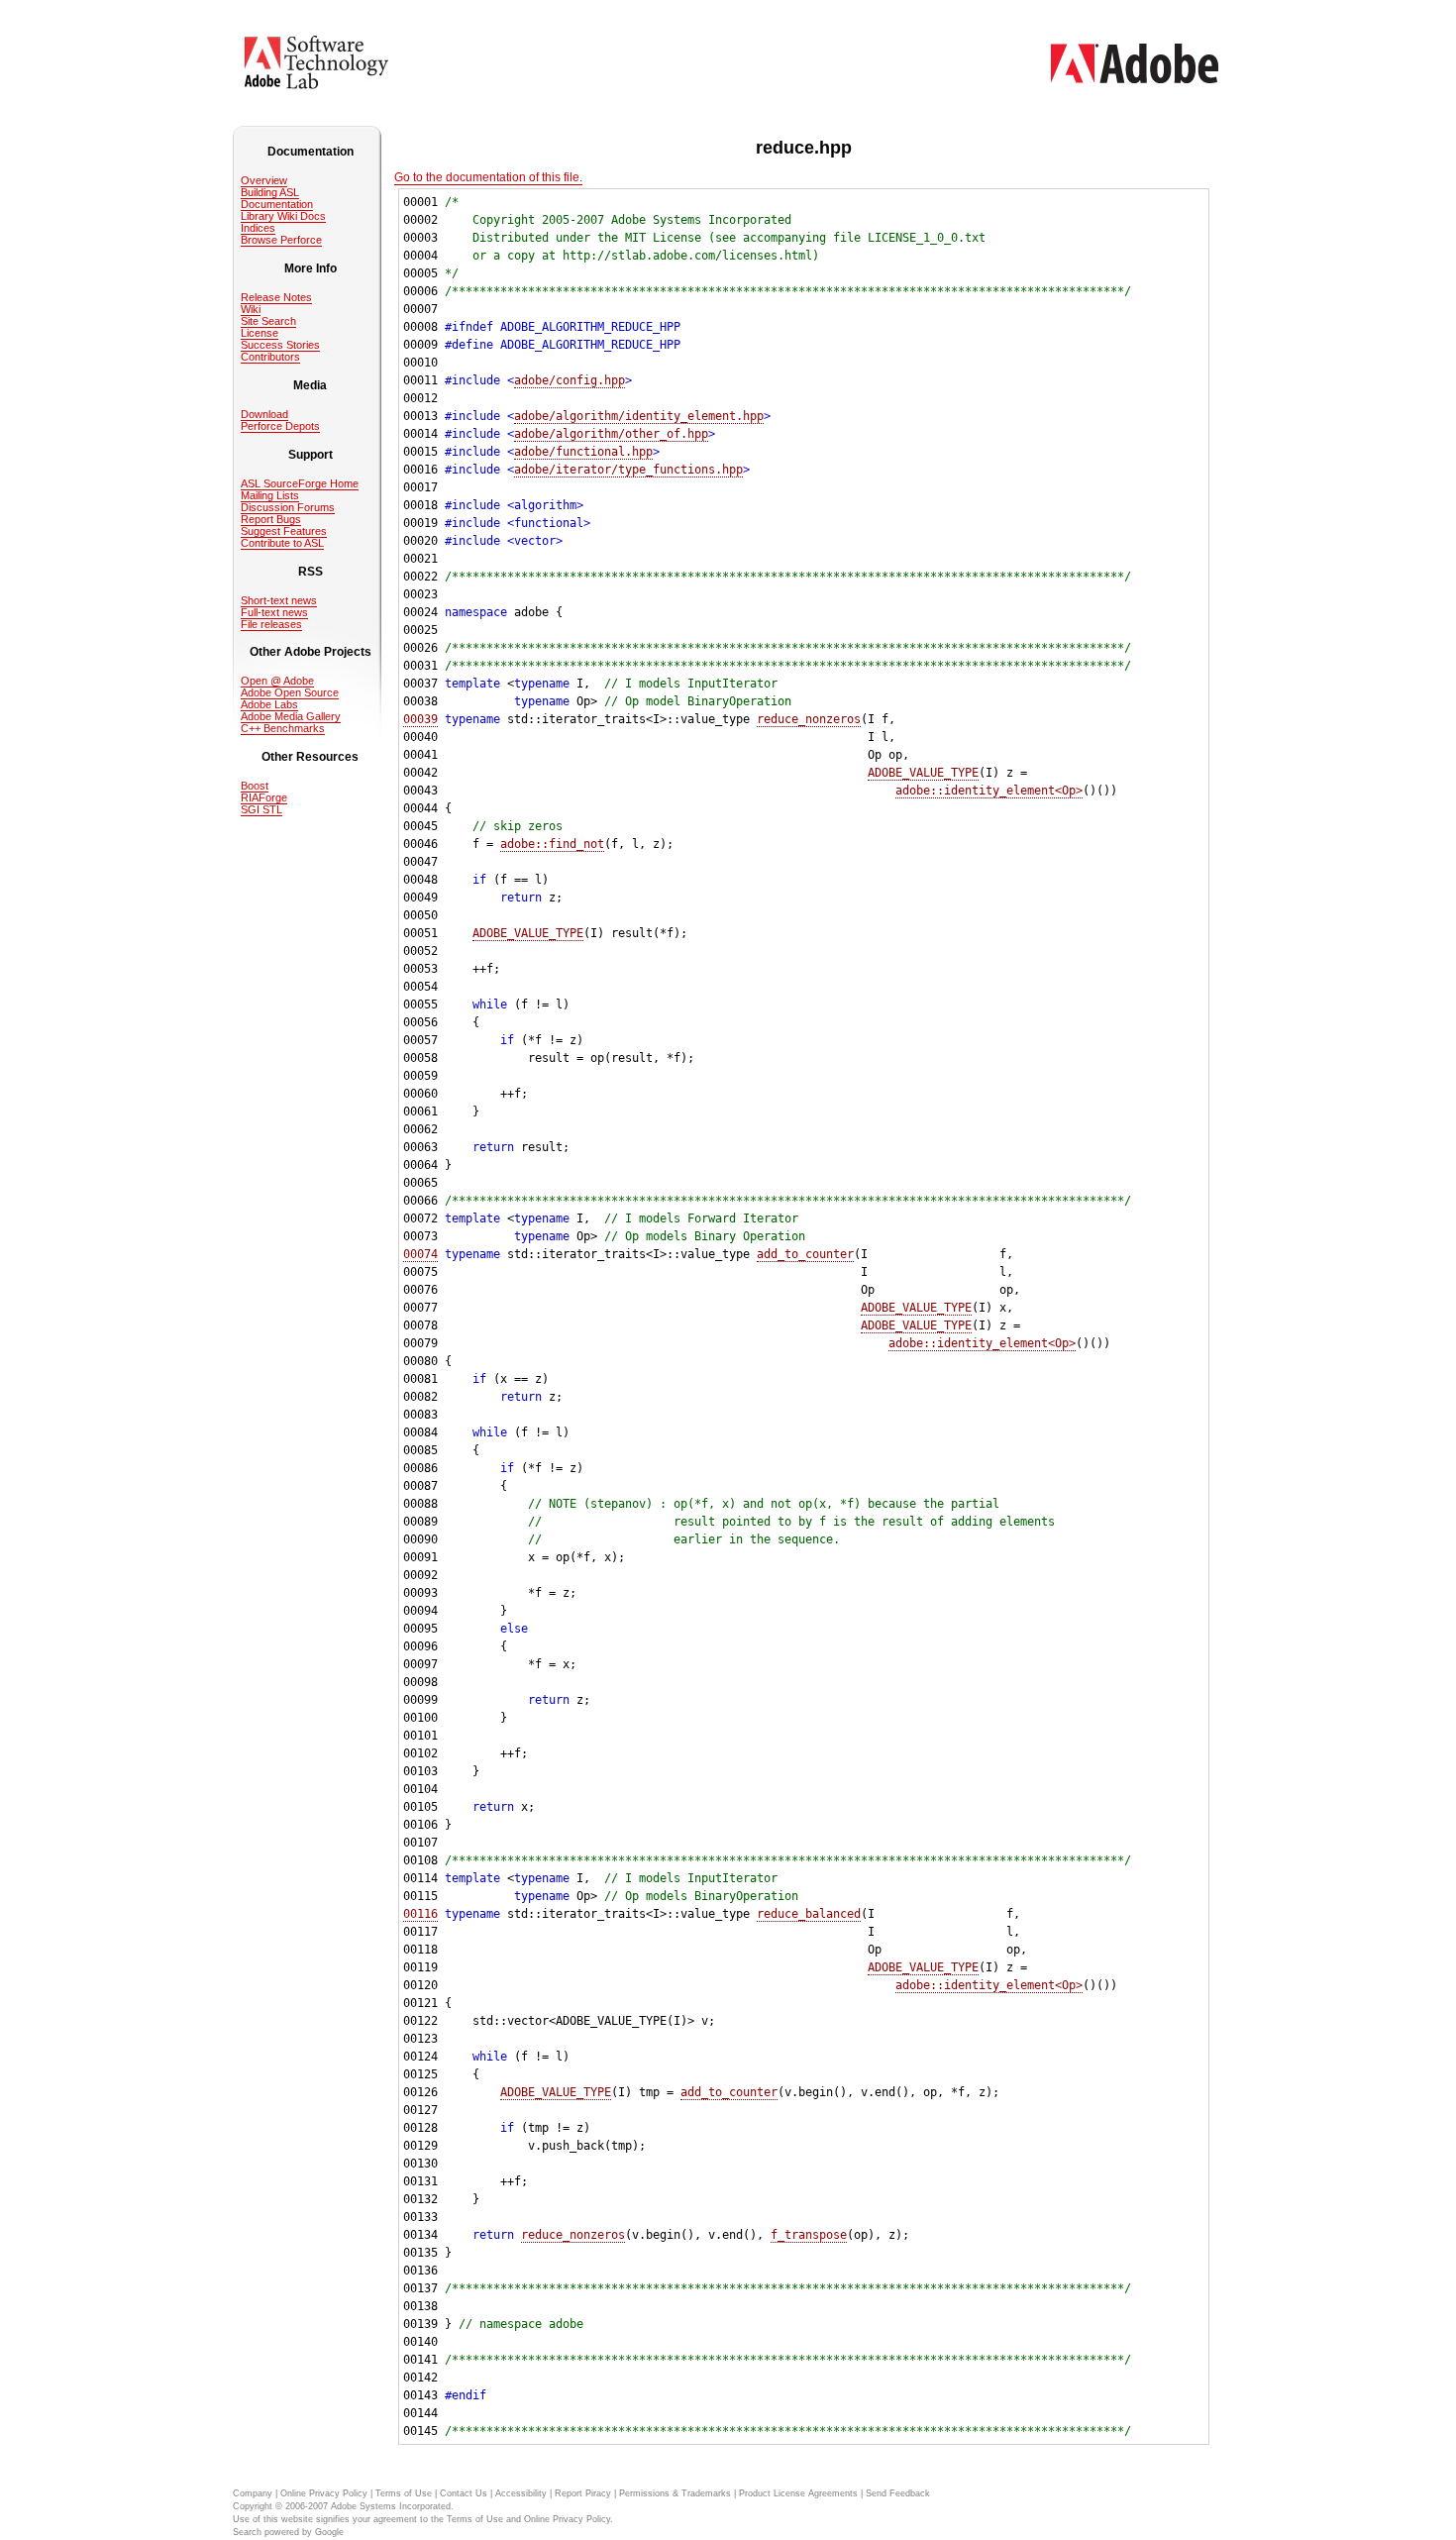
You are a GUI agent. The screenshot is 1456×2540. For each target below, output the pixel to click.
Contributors (270, 357)
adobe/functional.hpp (583, 452)
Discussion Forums (288, 507)
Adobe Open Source (290, 692)
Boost (255, 786)
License (260, 333)
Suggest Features (284, 531)
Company (253, 2493)
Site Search (268, 321)
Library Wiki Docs (283, 216)
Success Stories (280, 345)
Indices (258, 228)
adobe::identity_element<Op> (989, 791)
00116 (420, 1914)
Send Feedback (898, 2493)
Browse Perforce (281, 240)
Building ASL (270, 192)
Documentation (277, 204)
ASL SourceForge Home (300, 483)
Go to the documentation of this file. (488, 177)
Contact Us (464, 2493)
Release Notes (276, 297)
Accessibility (521, 2493)
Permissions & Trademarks (675, 2493)
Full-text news (274, 612)
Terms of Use (404, 2493)
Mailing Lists (270, 495)
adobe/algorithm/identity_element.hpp (639, 416)
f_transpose (809, 2235)
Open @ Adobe (277, 681)
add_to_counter (805, 1254)
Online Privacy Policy (324, 2493)
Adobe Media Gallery (291, 716)
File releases (271, 624)
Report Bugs (271, 519)
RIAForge (264, 797)
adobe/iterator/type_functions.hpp (628, 470)
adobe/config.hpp (570, 380)
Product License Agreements (798, 2493)
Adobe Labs (269, 704)
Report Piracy (583, 2493)
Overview (264, 180)
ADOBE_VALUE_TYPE (923, 773)
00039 (420, 719)
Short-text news (279, 600)
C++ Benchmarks (283, 728)
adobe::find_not (552, 844)
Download (264, 414)
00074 (420, 1254)
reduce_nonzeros (809, 719)
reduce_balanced (809, 1914)
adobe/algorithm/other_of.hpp (611, 434)
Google (329, 2532)
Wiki (251, 309)
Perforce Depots (280, 426)
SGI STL (261, 809)
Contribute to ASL (282, 543)
